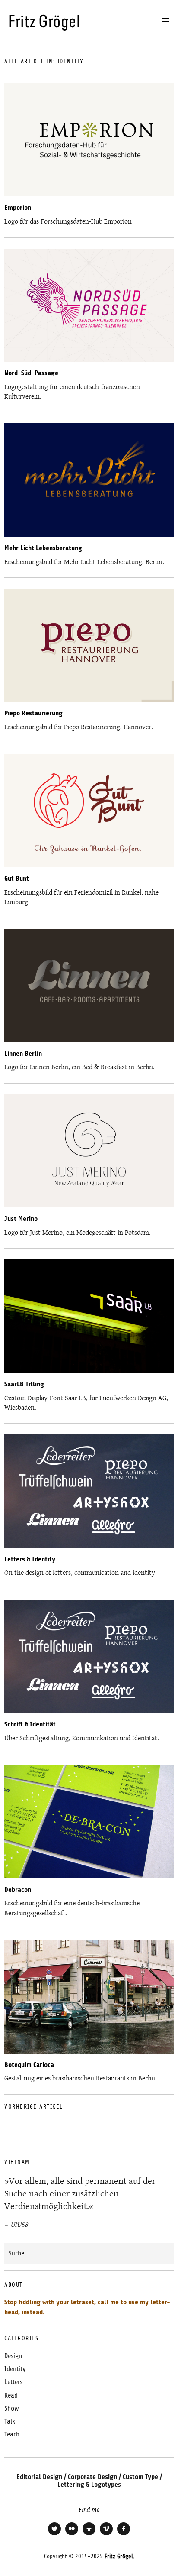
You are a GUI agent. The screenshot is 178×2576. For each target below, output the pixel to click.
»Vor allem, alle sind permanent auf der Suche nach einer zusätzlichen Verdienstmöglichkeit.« (80, 2194)
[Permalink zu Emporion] (89, 194)
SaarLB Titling (24, 1384)
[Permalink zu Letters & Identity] (89, 1546)
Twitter (54, 2534)
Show (12, 2408)
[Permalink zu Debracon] (89, 1876)
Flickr (72, 2534)
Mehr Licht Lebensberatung (43, 548)
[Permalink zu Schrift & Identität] (89, 1711)
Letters (13, 2382)
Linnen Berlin (23, 1054)
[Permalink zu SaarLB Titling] (89, 1371)
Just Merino (21, 1219)
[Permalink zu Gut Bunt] (89, 865)
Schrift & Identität (30, 1724)
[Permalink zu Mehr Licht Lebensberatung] (89, 534)
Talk (10, 2421)
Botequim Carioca (29, 2065)
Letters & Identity (30, 1559)
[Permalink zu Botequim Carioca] (89, 2051)
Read (11, 2395)
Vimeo (106, 2534)
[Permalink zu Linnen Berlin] (89, 1040)
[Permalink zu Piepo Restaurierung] (89, 699)
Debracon (18, 1890)
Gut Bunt (17, 879)
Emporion (18, 208)
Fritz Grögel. (119, 2556)
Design (13, 2356)
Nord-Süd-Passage (31, 373)
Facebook (124, 2534)
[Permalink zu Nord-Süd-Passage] (89, 359)
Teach (12, 2434)
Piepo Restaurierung (33, 713)
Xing (89, 2534)
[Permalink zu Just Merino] (89, 1205)
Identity (15, 2369)
